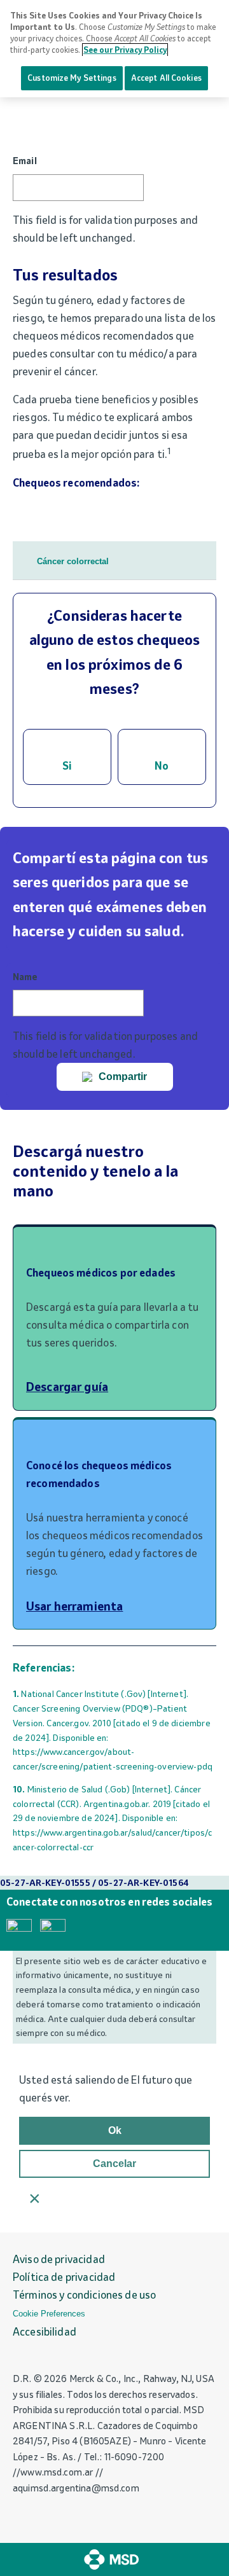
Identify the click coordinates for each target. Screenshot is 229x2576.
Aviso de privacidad (59, 2259)
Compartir (123, 1077)
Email (25, 161)
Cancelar (114, 2164)
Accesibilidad (45, 2332)
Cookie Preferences (49, 2314)
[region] (114, 49)
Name (25, 977)
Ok (115, 2130)
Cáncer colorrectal (73, 561)
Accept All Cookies (166, 78)
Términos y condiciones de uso (84, 2295)
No (162, 766)
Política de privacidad (64, 2277)
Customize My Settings (72, 78)
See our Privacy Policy (125, 50)
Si (67, 766)
